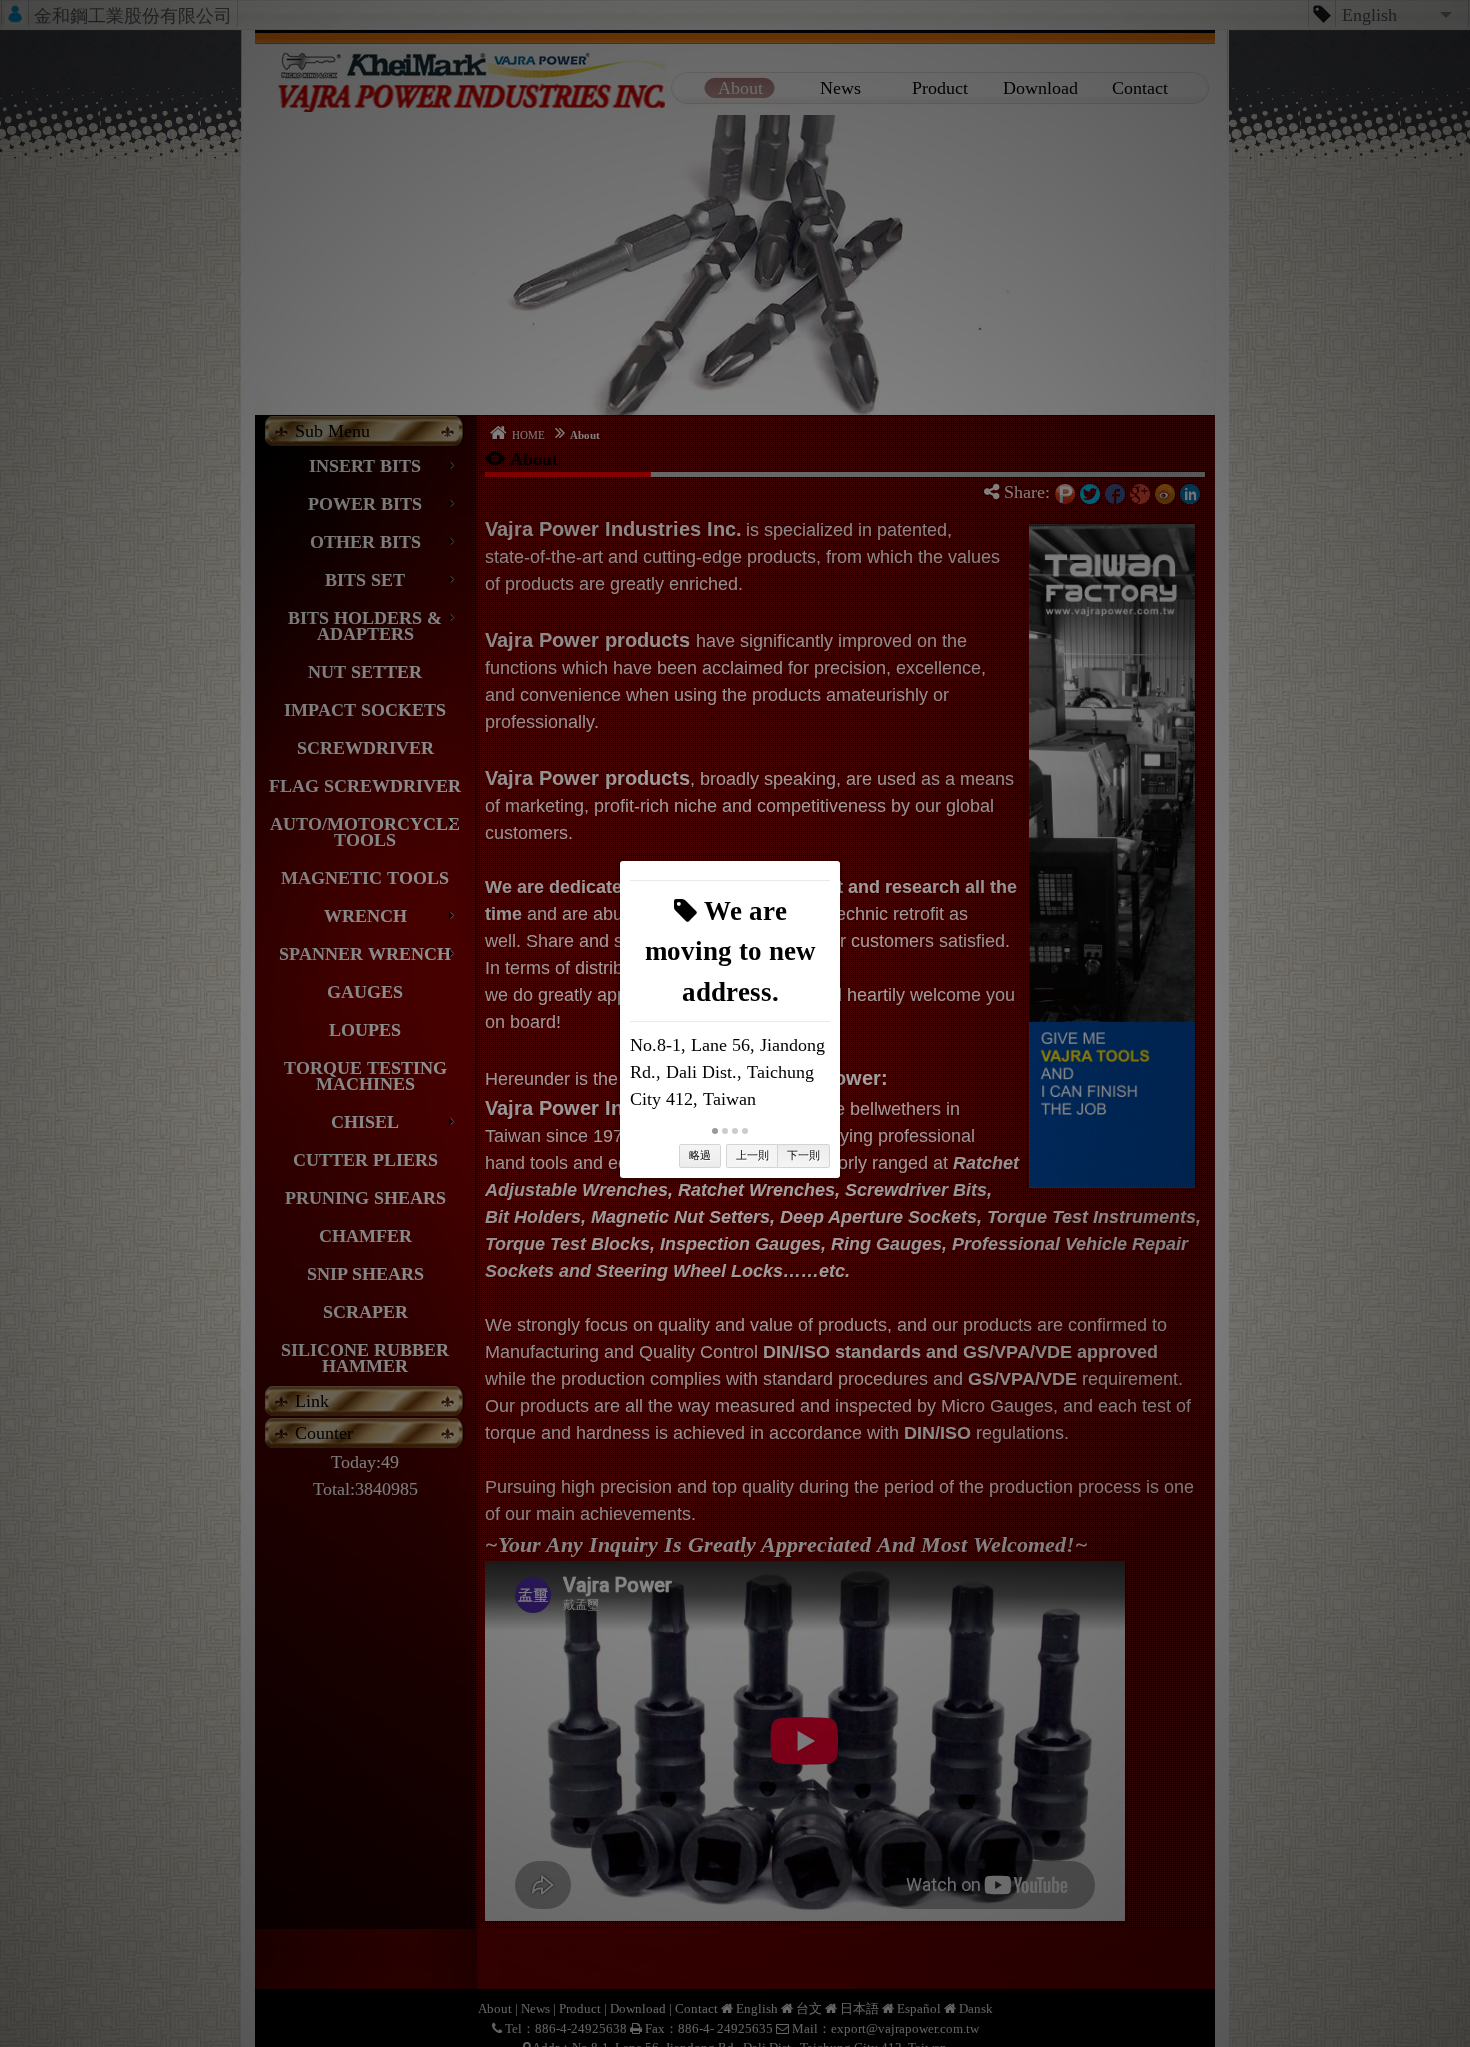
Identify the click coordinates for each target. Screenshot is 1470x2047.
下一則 (803, 1155)
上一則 (752, 1155)
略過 (700, 1155)
